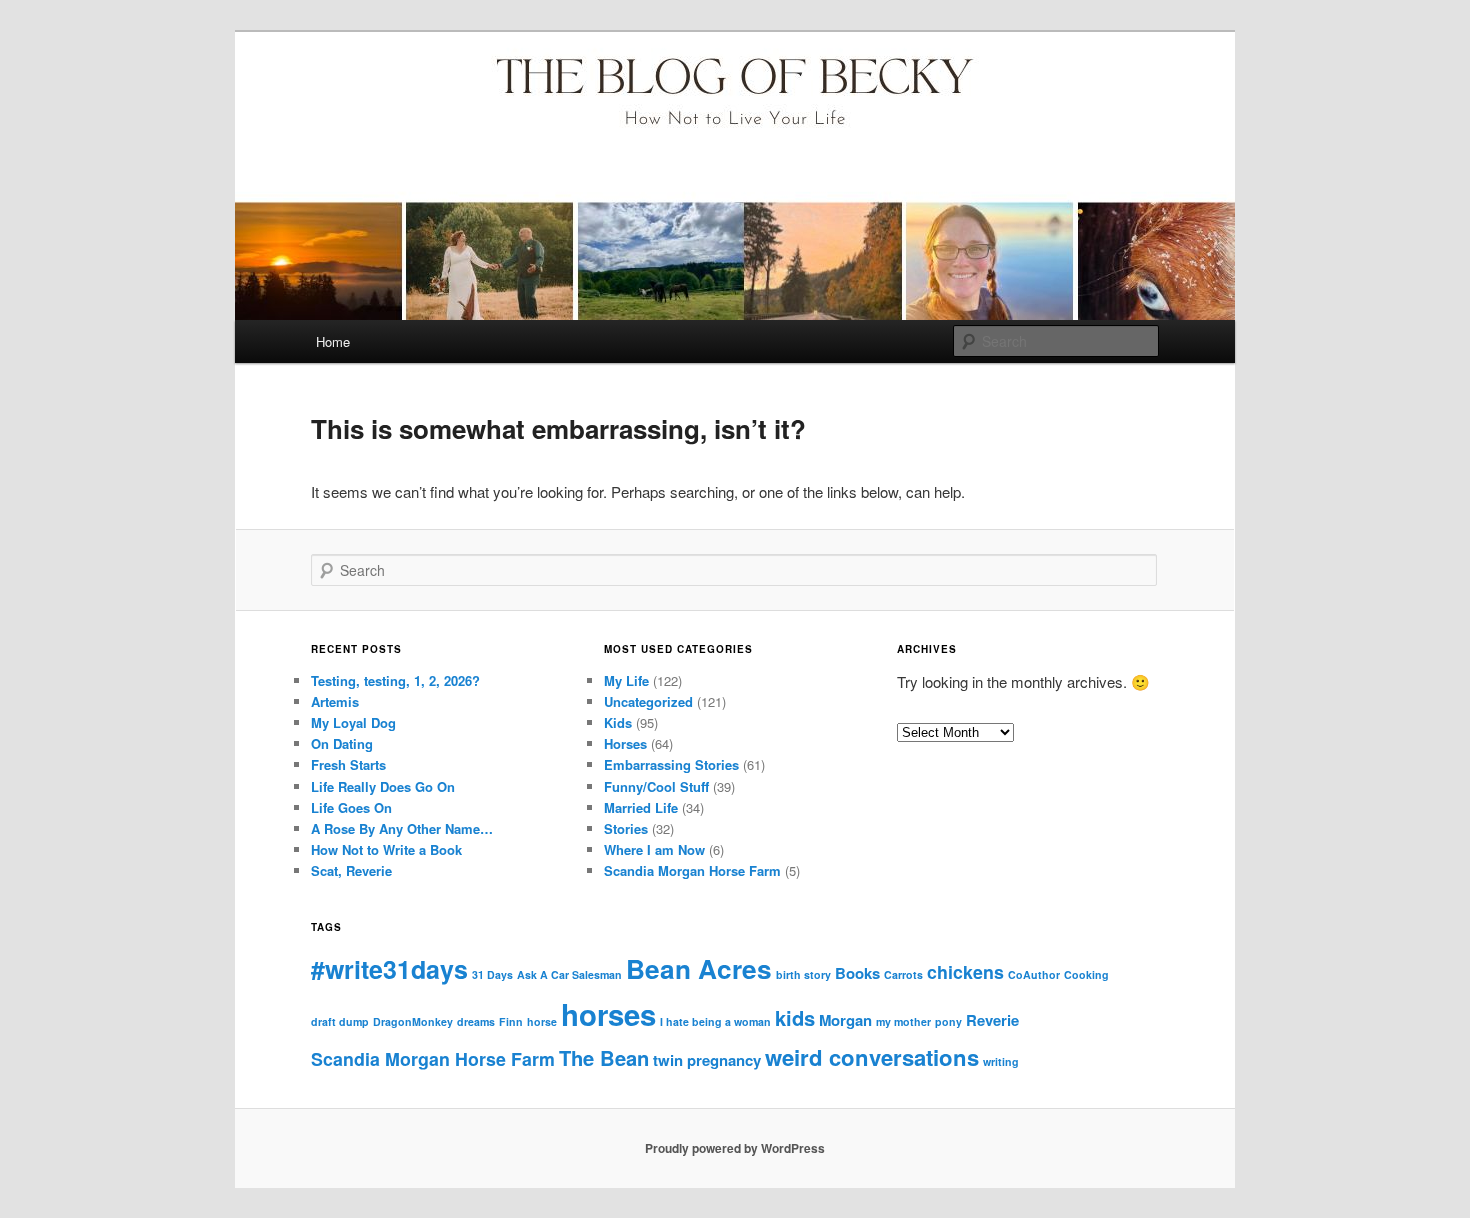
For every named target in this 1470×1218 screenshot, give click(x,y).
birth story (803, 974)
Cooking (1086, 974)
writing (1001, 1061)
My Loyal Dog (353, 722)
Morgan (845, 1020)
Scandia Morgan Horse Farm (692, 870)
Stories (626, 828)
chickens (965, 971)
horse (542, 1021)
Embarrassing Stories (671, 764)
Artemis (335, 701)
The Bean (604, 1057)
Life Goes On (351, 807)
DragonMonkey (413, 1021)
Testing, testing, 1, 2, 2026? (395, 680)
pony (948, 1021)
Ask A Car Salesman (569, 974)
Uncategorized (648, 701)
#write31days (389, 969)
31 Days (492, 974)
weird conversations (872, 1057)
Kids (618, 722)
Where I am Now (654, 849)
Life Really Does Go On (383, 786)
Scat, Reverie (351, 870)
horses (608, 1014)
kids (795, 1017)
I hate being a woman (715, 1021)
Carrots (903, 974)
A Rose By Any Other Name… (402, 828)
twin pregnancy (707, 1060)
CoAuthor (1034, 974)
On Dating (342, 743)
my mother (903, 1021)
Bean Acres (699, 968)
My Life (626, 680)
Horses (625, 743)
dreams (476, 1021)
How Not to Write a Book (386, 849)
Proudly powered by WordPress (735, 1148)
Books (857, 973)
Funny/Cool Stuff (656, 786)
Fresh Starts (348, 764)
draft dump (340, 1021)
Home (333, 341)
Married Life (641, 807)
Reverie (992, 1020)
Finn (511, 1021)
